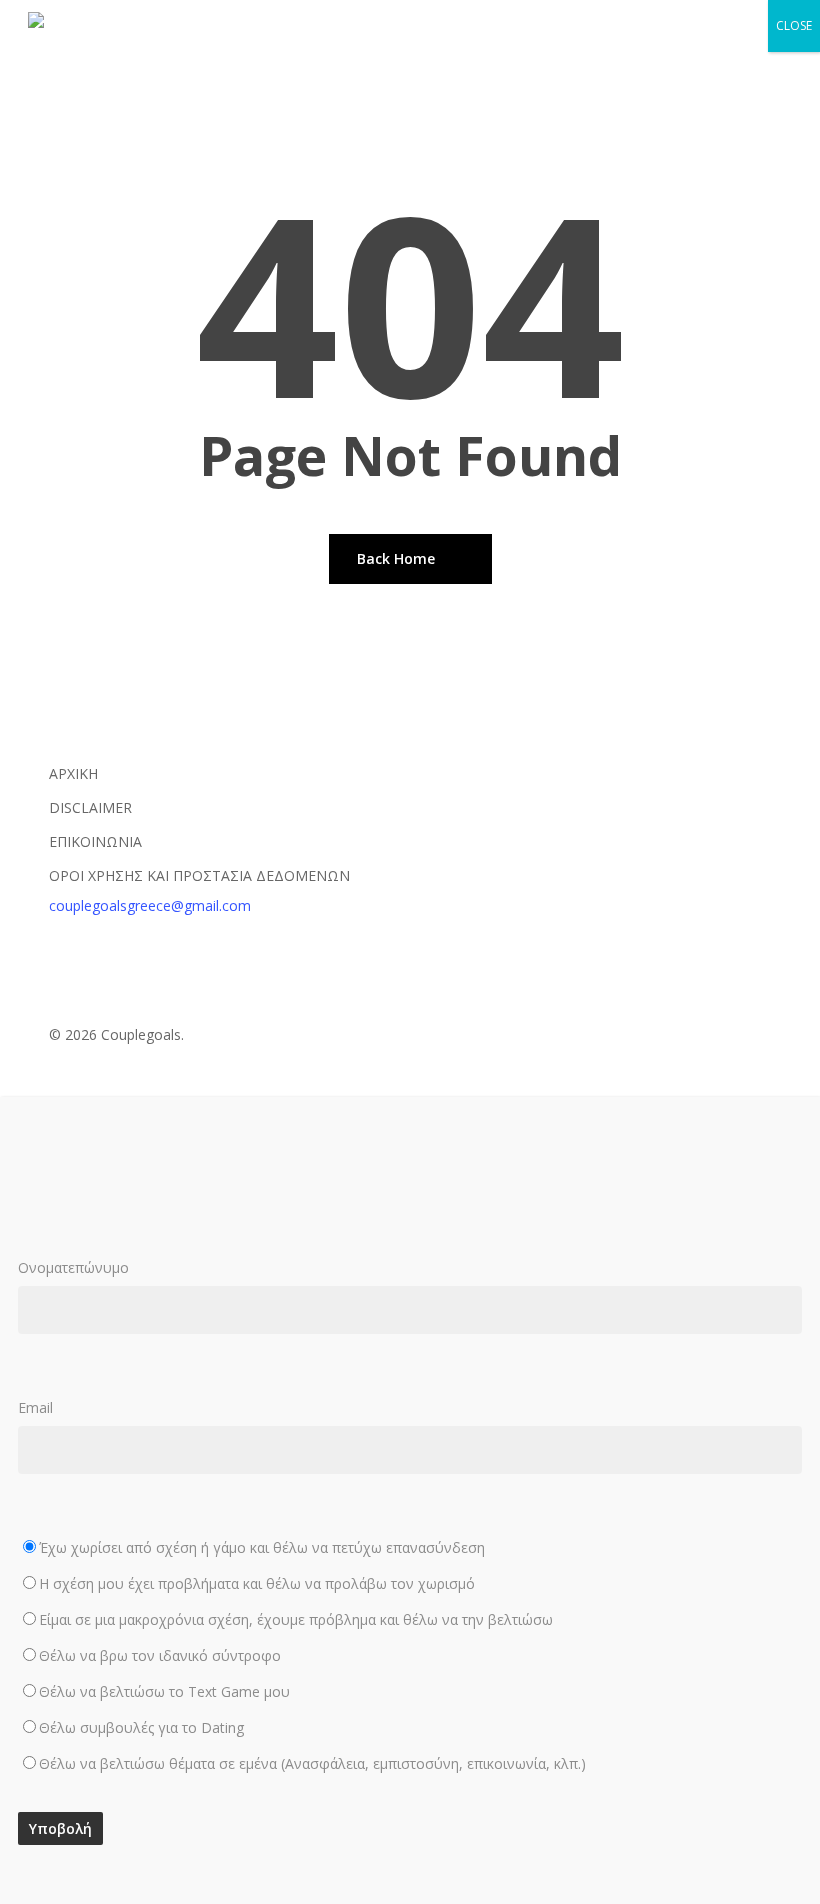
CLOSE (794, 25)
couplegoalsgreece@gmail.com (150, 905)
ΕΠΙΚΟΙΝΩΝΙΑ (95, 841)
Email (302, 1585)
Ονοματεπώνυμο (73, 1267)
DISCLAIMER (90, 807)
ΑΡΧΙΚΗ (73, 773)
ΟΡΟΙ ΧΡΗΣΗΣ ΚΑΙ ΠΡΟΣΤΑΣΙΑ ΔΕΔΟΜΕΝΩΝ (199, 875)
